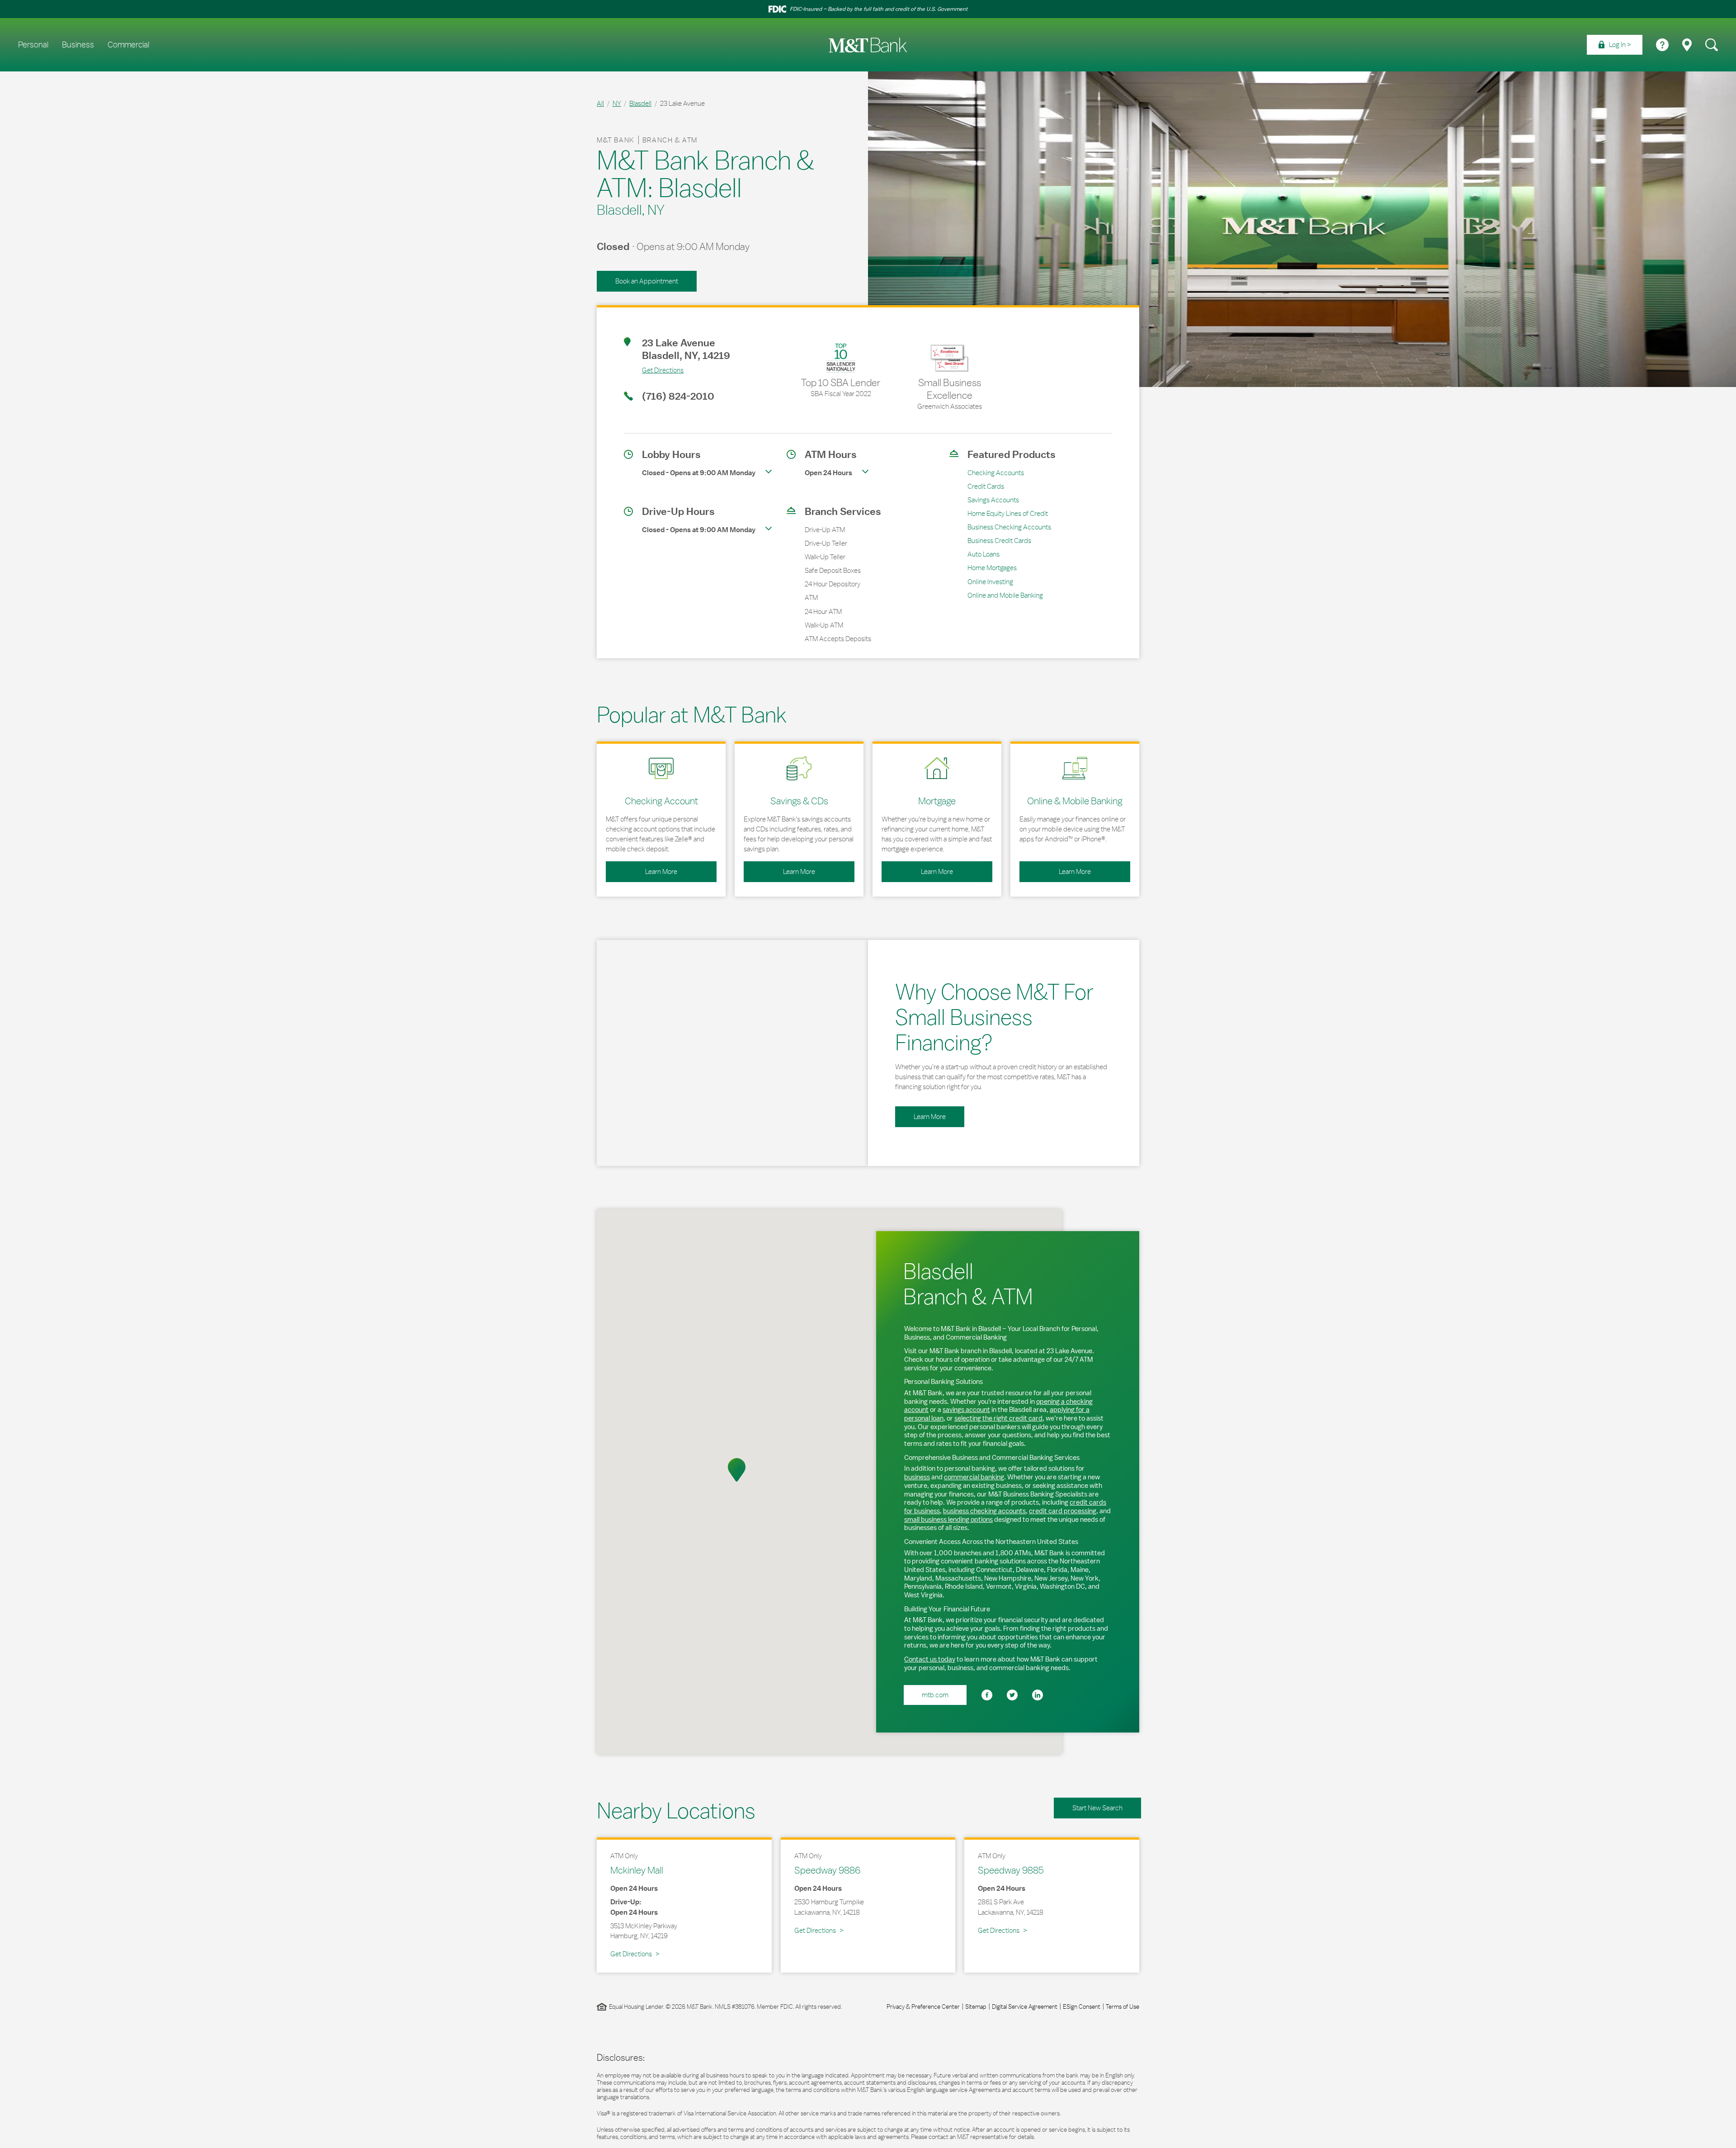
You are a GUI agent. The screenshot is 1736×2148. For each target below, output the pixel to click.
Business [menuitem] (78, 45)
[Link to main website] (868, 45)
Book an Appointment (647, 281)
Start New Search (1097, 1808)
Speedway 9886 (827, 1870)
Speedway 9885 (1011, 1870)
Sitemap (976, 2006)
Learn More (642, 869)
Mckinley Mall (637, 1870)
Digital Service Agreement (1025, 2006)
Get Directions (654, 370)
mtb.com (935, 1695)
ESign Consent (1082, 2006)
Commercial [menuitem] (128, 45)
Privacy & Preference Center (923, 2006)
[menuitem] (1615, 45)
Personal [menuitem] (33, 45)
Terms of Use (1123, 2006)
